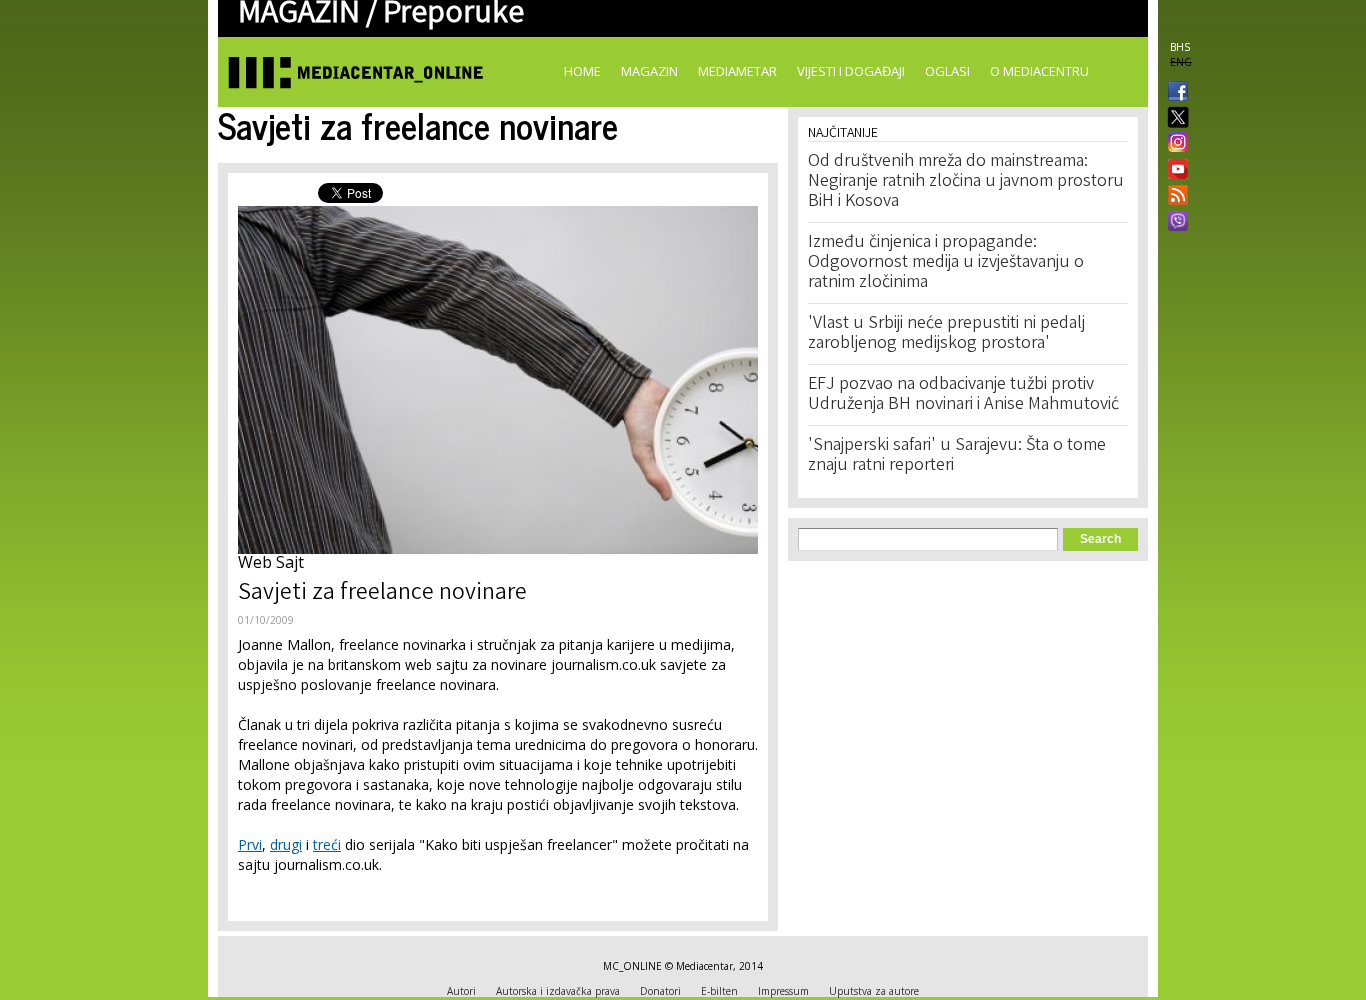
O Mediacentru (1039, 71)
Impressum (783, 991)
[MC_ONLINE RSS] (1174, 197)
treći (327, 844)
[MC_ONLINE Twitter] (1174, 118)
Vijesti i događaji (851, 71)
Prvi (250, 844)
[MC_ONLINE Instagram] (1174, 144)
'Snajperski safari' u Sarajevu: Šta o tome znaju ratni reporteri (957, 456)
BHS (1180, 47)
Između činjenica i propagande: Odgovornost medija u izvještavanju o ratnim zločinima (946, 263)
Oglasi (947, 71)
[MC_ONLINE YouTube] (1174, 169)
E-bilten (719, 991)
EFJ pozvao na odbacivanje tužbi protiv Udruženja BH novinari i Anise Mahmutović (963, 395)
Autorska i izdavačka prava (558, 991)
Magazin (649, 71)
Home (582, 71)
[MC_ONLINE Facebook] (1174, 93)
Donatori (660, 991)
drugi (286, 844)
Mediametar (737, 71)
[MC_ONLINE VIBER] (1174, 223)
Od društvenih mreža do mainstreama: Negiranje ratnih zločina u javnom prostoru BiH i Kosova (966, 182)
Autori (461, 991)
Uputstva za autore (874, 991)
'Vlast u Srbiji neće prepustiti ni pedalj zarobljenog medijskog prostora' (946, 334)
